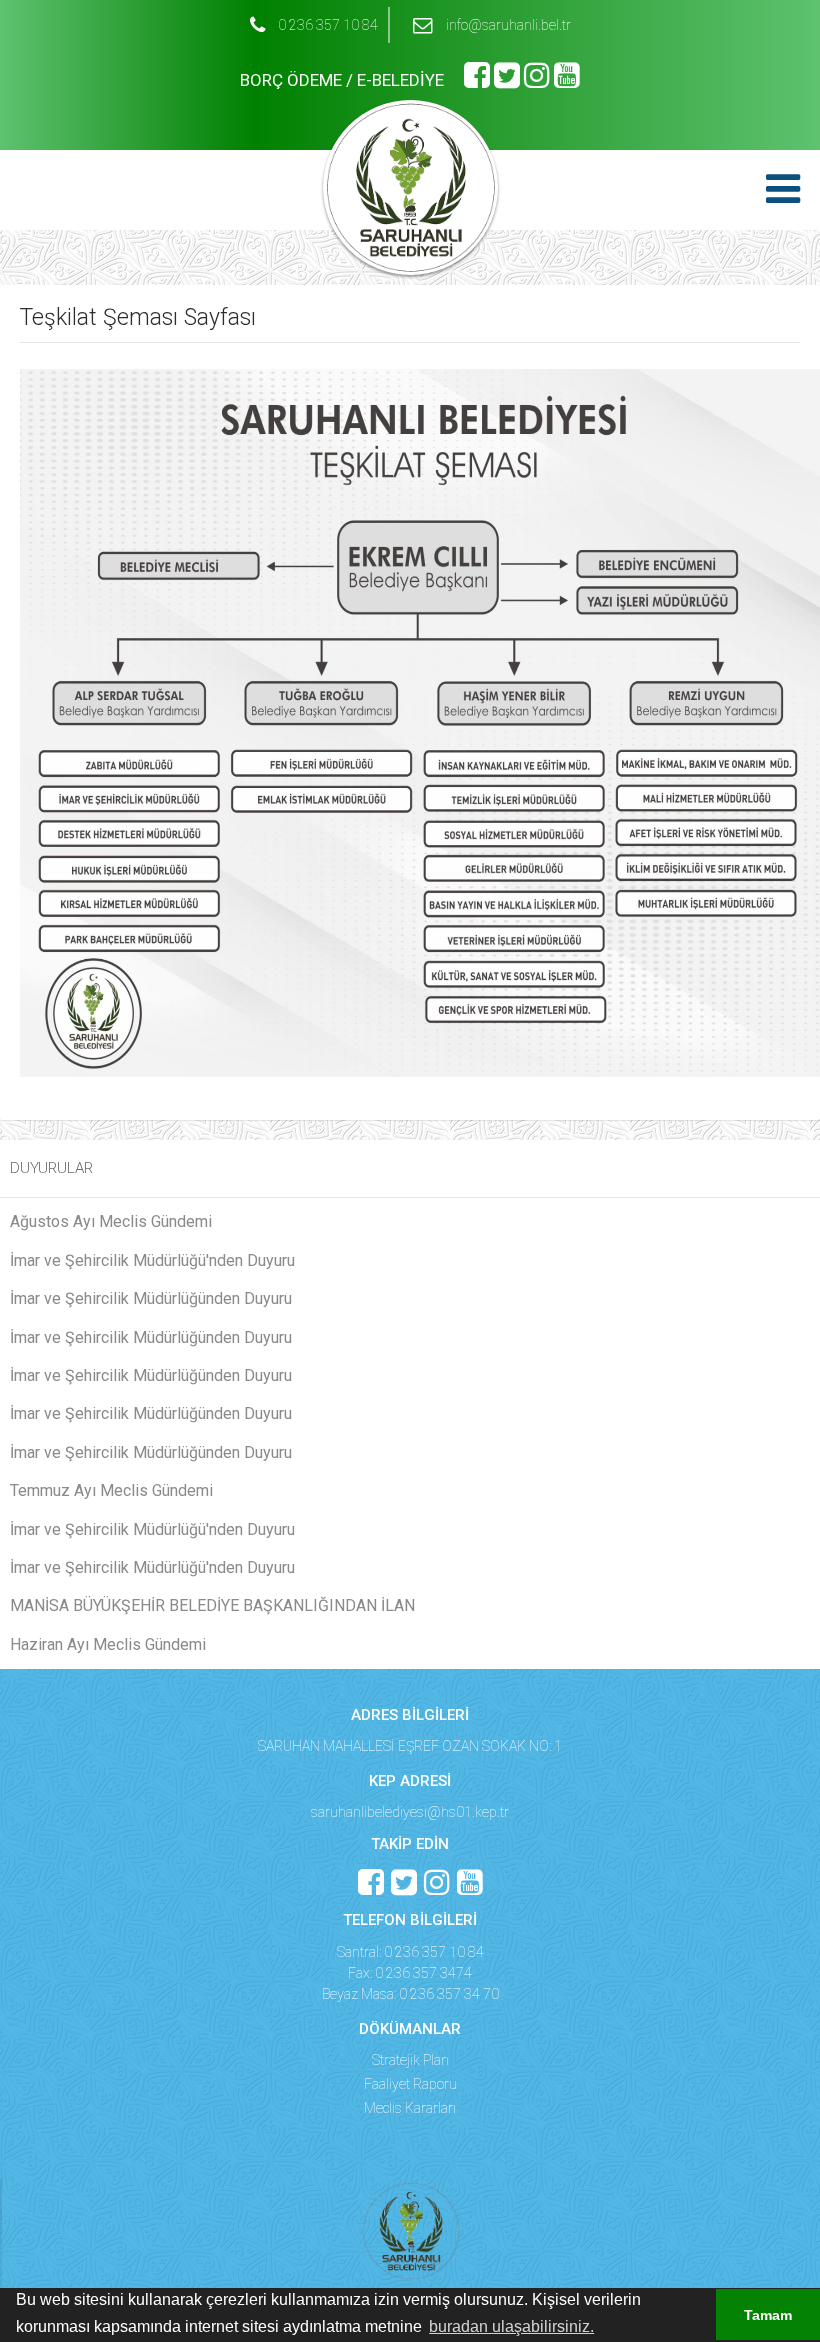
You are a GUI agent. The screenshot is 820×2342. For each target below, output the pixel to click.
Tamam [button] (768, 2315)
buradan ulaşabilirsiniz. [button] (511, 2326)
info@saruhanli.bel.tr (508, 25)
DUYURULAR (51, 1168)
